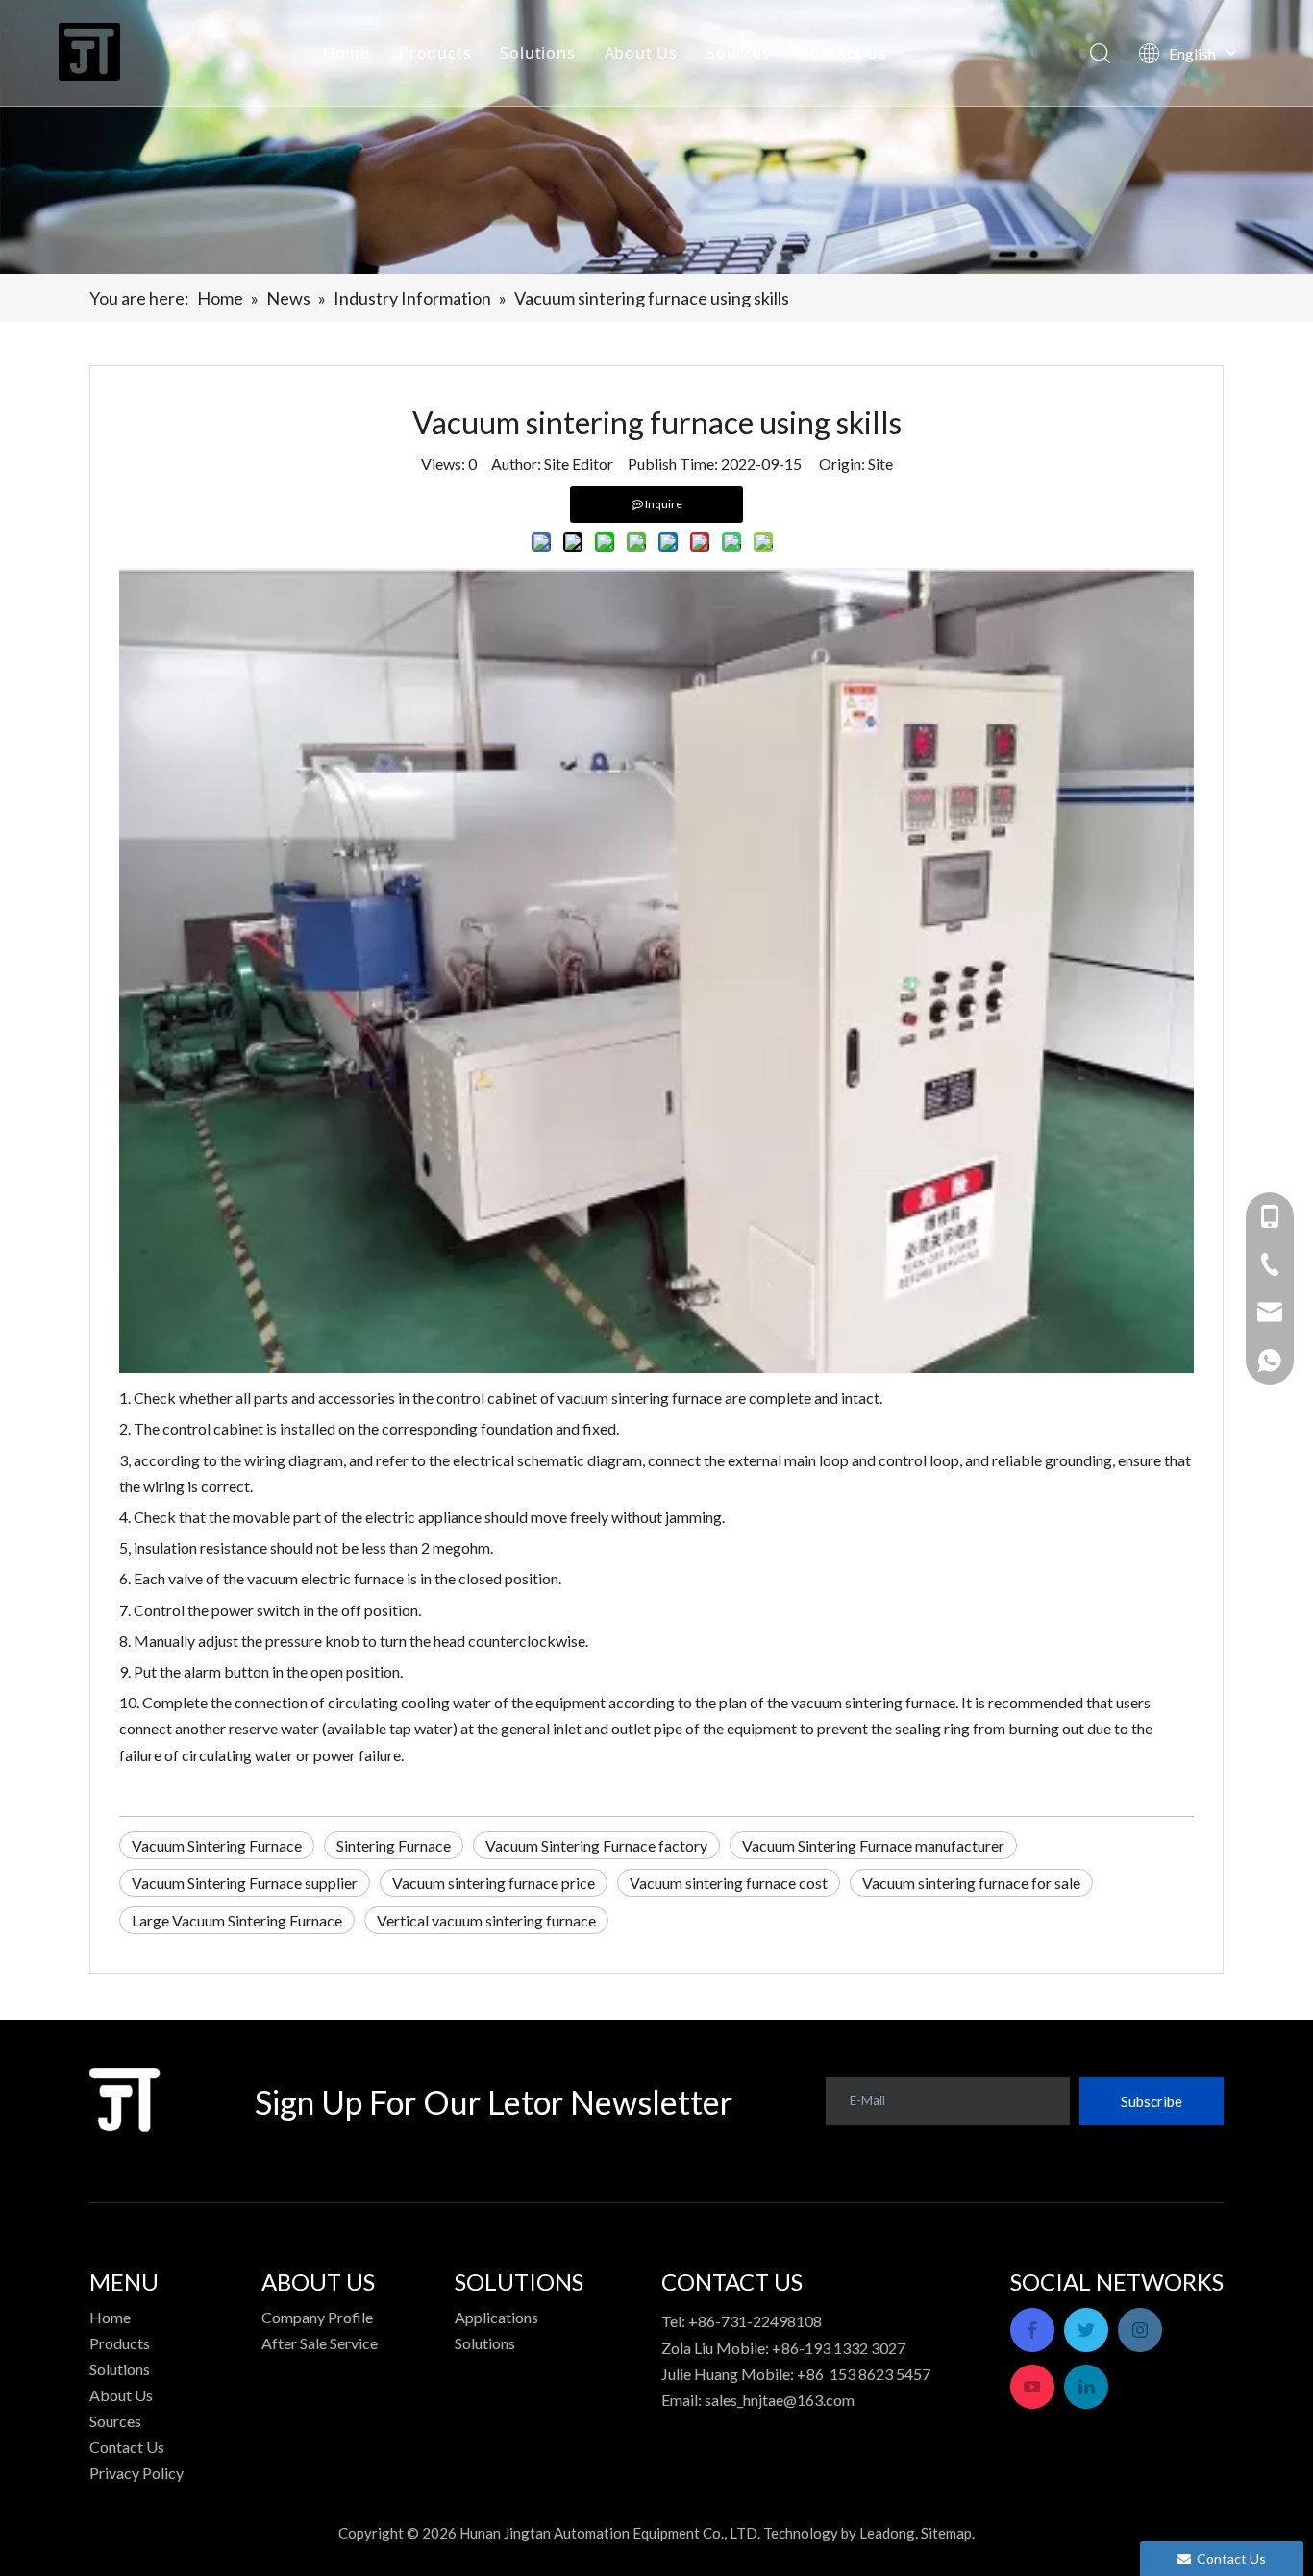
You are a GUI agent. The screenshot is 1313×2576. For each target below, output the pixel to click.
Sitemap (946, 2533)
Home (347, 53)
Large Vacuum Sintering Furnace (237, 1920)
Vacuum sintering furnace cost (729, 1883)
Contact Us (843, 53)
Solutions (537, 53)
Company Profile (317, 2317)
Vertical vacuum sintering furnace (486, 1920)
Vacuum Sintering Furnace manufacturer (873, 1845)
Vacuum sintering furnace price (494, 1883)
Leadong (887, 2533)
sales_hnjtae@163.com (780, 2400)
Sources (739, 53)
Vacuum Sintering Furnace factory (596, 1845)
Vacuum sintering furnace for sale (971, 1883)
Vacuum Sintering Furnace (217, 1845)
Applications (496, 2317)
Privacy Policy (136, 2473)
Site (880, 464)
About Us (641, 53)
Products (435, 53)
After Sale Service (320, 2343)
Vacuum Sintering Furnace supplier (245, 1883)
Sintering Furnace (394, 1845)
